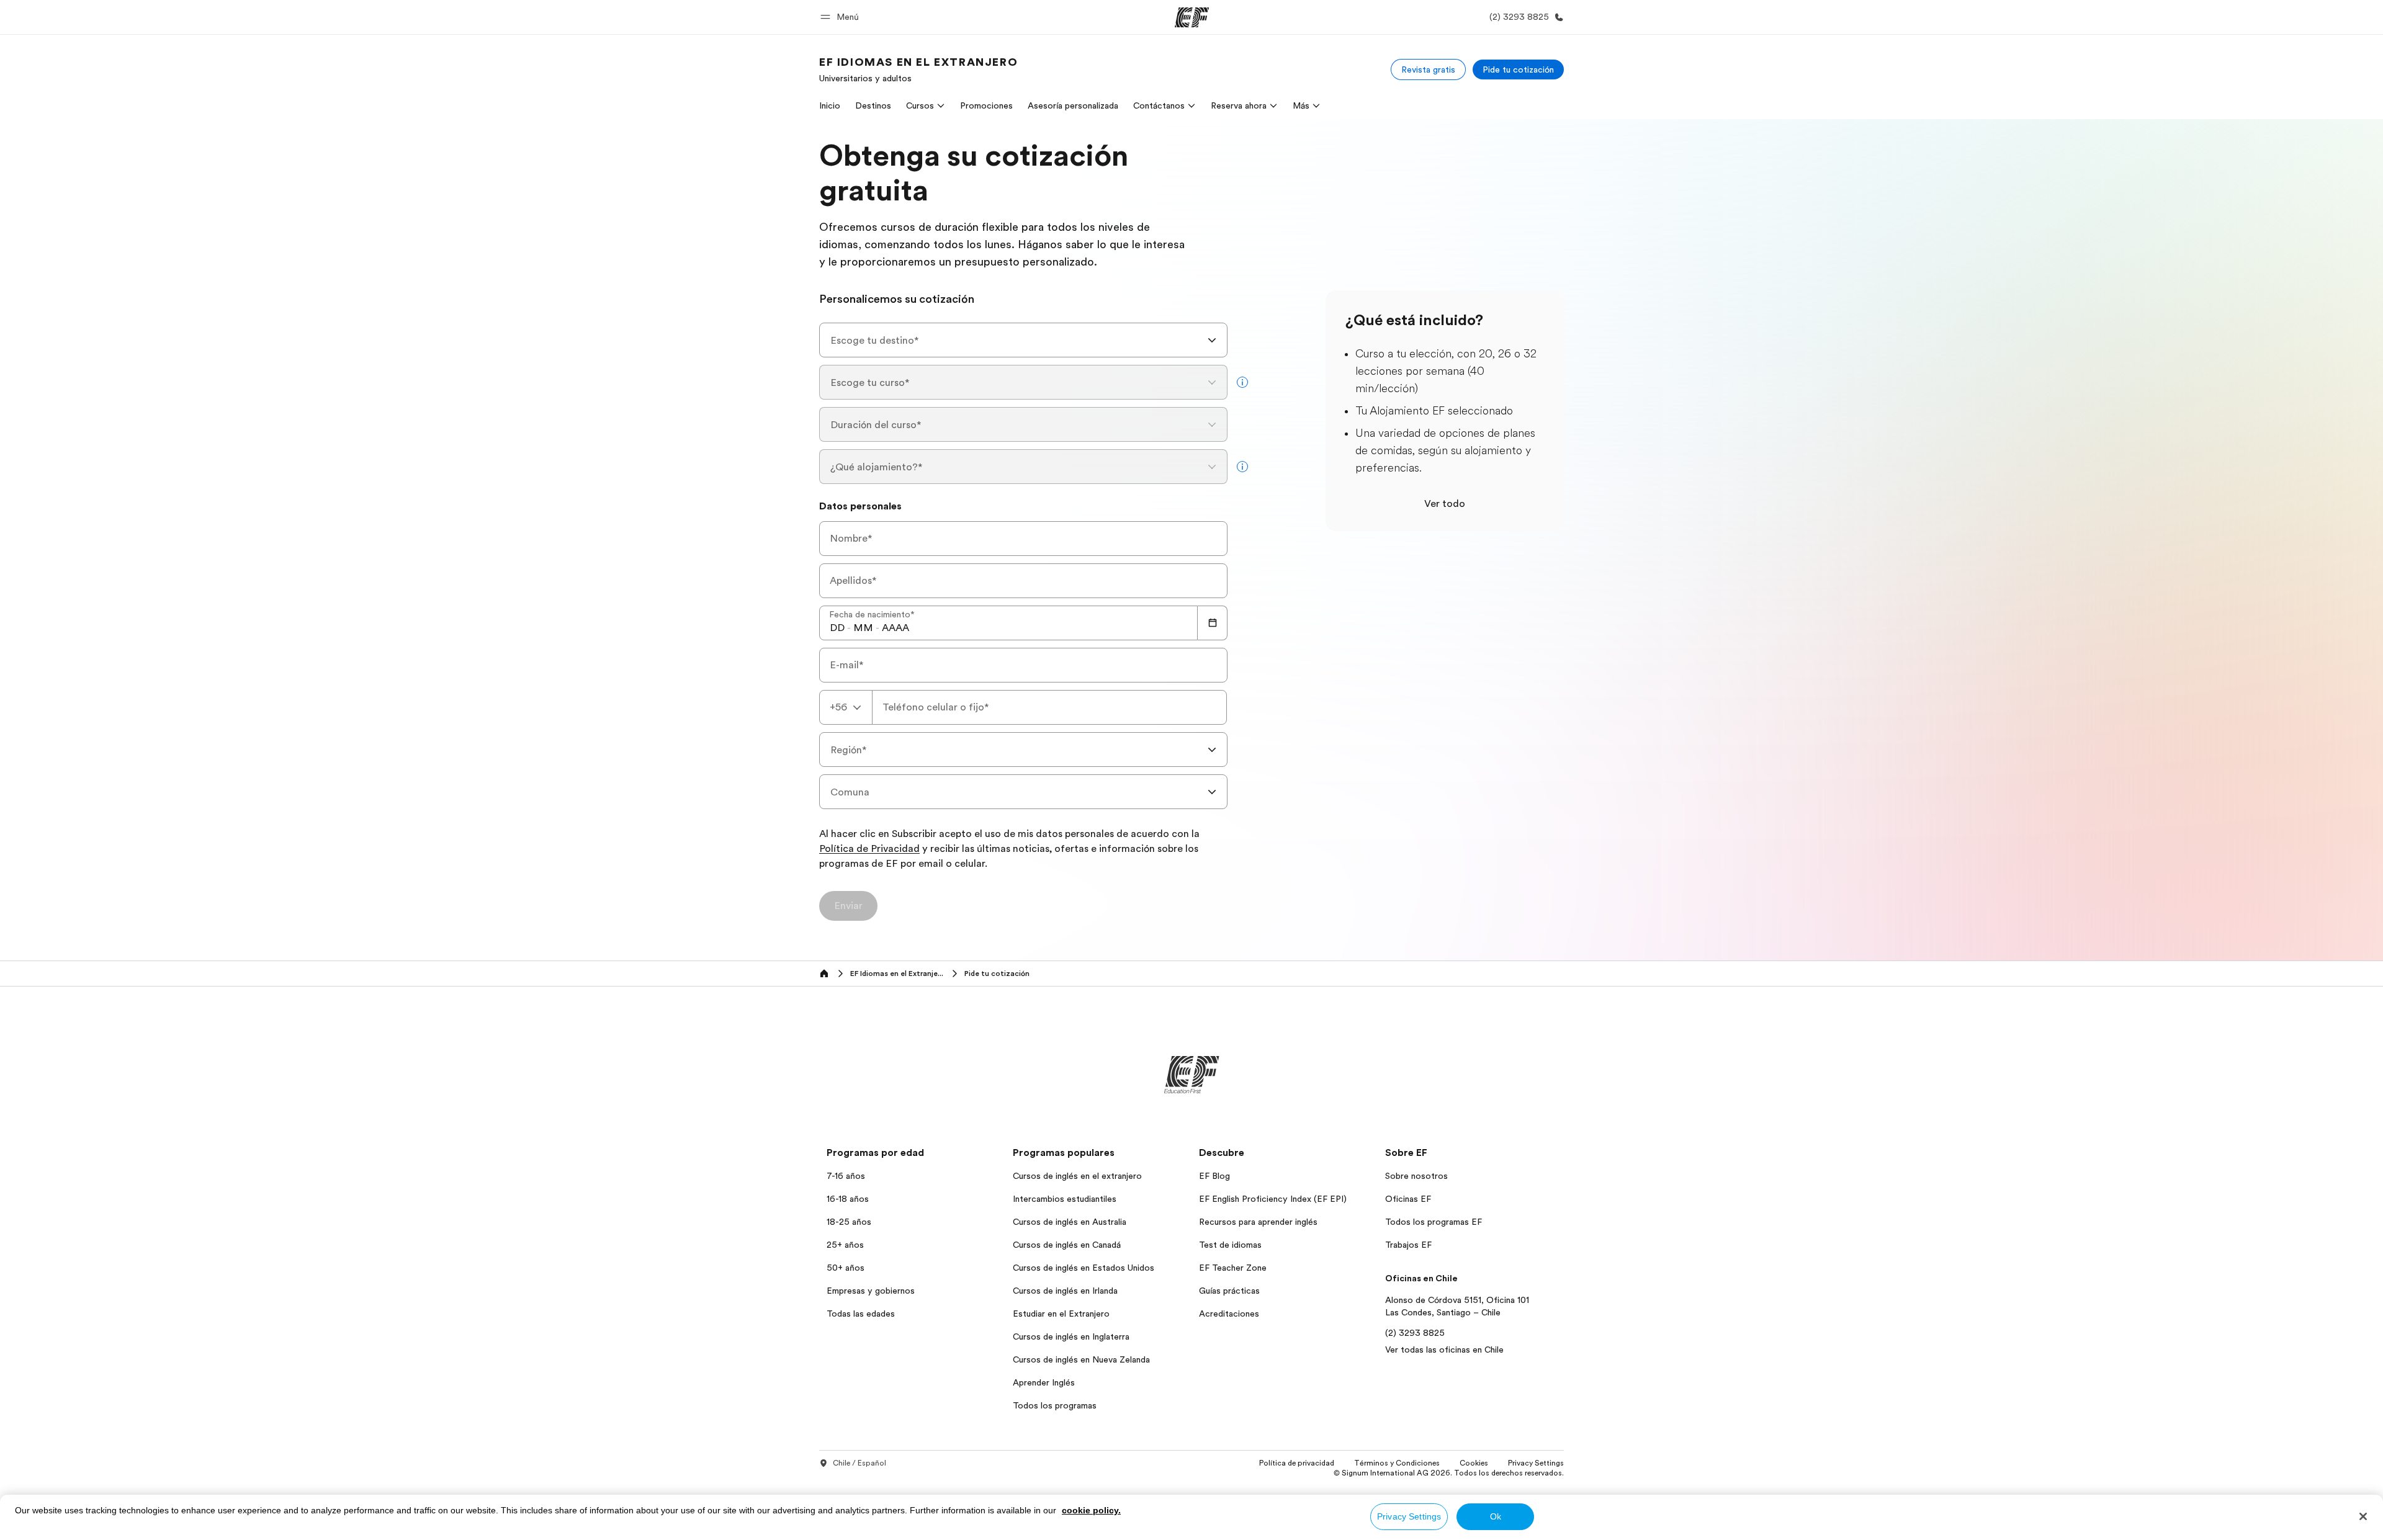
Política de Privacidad (869, 849)
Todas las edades (861, 1314)
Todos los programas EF (1434, 1222)
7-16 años (846, 1176)
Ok (1496, 1516)
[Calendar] (1213, 623)
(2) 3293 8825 (1415, 1333)
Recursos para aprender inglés (1258, 1222)
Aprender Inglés (1044, 1382)
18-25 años (849, 1222)
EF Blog (1214, 1176)
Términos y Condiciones (1397, 1463)
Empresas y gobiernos (871, 1291)
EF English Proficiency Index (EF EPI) (1273, 1199)
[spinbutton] (837, 628)
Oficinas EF (1408, 1199)
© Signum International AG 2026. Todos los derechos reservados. (1449, 1473)
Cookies (1474, 1463)
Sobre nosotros (1416, 1176)
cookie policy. (1091, 1510)
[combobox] (1023, 340)
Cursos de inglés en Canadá (1067, 1245)
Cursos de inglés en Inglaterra (1071, 1336)
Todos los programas (1055, 1405)
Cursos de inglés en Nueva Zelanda (1081, 1359)
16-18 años (848, 1199)
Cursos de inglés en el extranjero (1077, 1176)
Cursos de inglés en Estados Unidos (1084, 1268)
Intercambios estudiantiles (1065, 1199)
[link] (918, 69)
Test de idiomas (1230, 1245)
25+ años (845, 1245)
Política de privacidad (1297, 1463)
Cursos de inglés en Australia (1070, 1222)
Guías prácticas (1229, 1291)
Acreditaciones (1229, 1314)
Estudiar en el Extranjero (1061, 1314)
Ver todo (1445, 504)
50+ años (846, 1268)
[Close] (2363, 1516)
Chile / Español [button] (859, 1463)
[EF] (1192, 17)
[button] (841, 17)
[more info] (1242, 382)
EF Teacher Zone (1233, 1268)
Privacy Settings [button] (1536, 1463)
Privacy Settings (1409, 1516)
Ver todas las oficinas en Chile (1444, 1350)
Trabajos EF (1408, 1245)
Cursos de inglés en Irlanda (1065, 1291)
